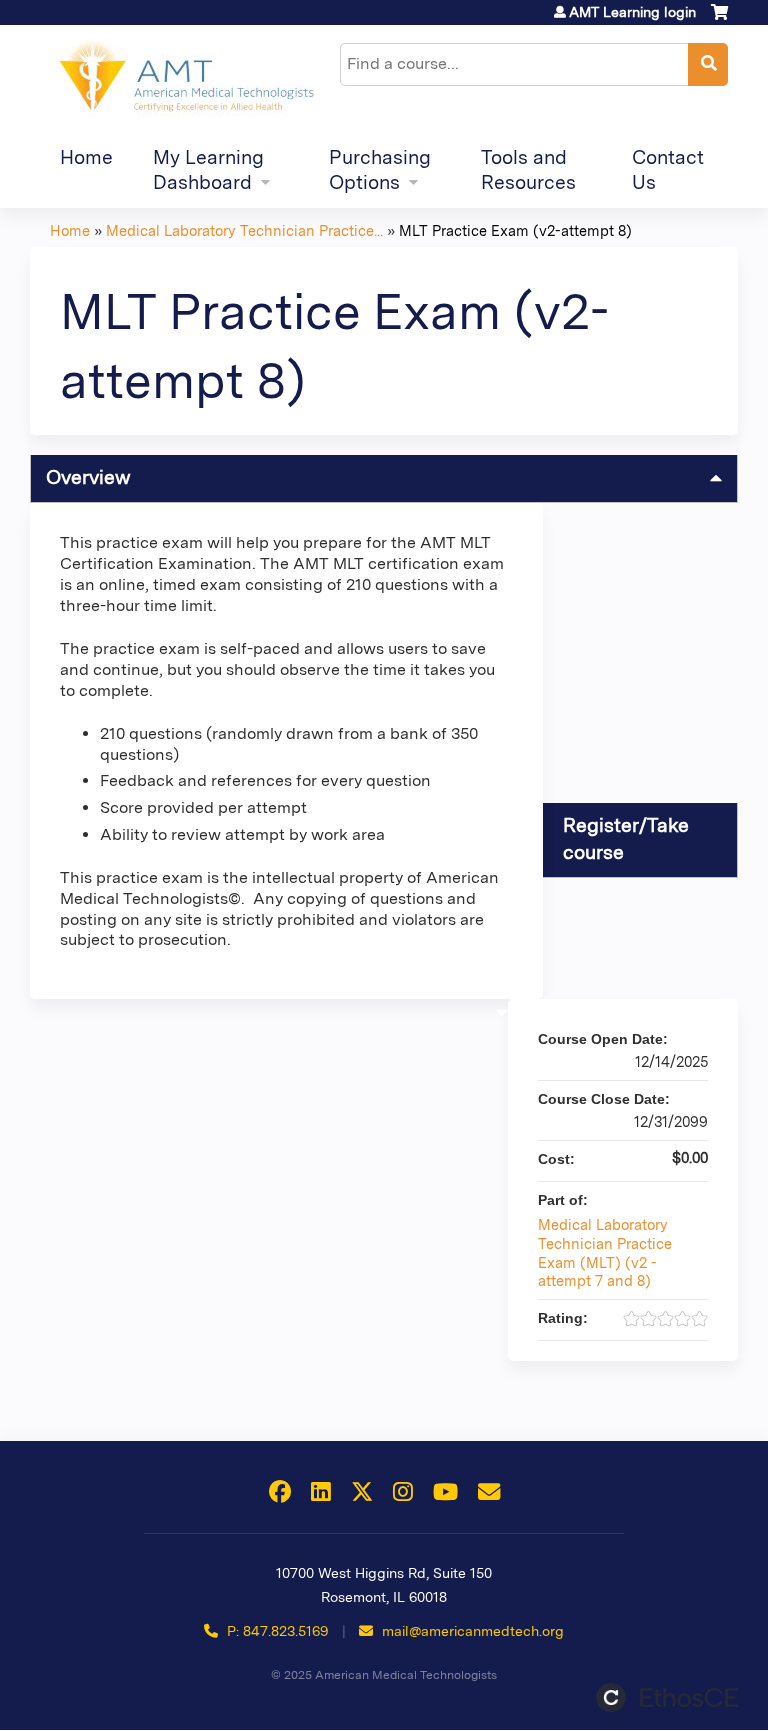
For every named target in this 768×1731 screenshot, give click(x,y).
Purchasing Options (380, 170)
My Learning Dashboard (208, 170)
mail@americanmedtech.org (473, 1631)
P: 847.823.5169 (275, 1631)
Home (86, 157)
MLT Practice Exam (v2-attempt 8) (515, 230)
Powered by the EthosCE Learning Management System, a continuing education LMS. (667, 1697)
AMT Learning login (632, 12)
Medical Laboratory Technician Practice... (244, 230)
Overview (88, 477)
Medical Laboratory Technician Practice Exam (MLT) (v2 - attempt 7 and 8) (605, 1252)
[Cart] (719, 19)
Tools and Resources (528, 170)
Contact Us (668, 170)
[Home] (184, 79)
